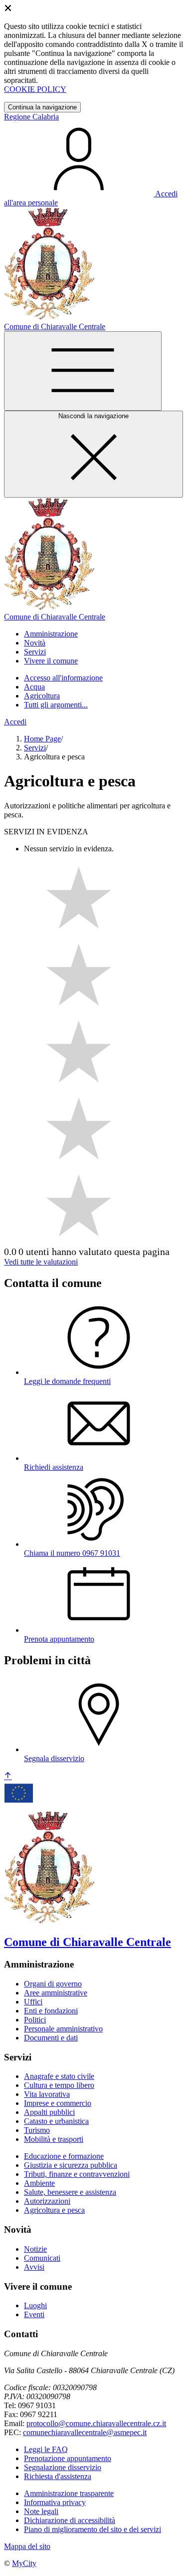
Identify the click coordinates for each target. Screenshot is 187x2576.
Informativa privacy (55, 2502)
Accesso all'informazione (63, 678)
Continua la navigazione (42, 107)
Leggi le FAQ (46, 2449)
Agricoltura (42, 696)
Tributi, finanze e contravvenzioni (77, 2174)
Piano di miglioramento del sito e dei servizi (93, 2529)
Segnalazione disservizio (63, 2467)
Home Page (42, 739)
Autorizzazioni (47, 2201)
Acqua (34, 687)
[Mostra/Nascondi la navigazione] (83, 371)
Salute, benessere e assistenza (70, 2192)
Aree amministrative (56, 1993)
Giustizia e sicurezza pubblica (71, 2165)
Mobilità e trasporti (54, 2139)
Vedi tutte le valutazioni (41, 1262)
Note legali (41, 2511)
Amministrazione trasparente (69, 2493)
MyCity (24, 2563)
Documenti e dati (51, 2038)
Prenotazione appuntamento (68, 2458)
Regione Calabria (31, 117)
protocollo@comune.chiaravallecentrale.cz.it (96, 2423)
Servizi (35, 748)
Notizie (35, 2249)
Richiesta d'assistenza (58, 2476)
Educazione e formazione (64, 2156)
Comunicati (42, 2258)
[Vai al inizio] (8, 1776)
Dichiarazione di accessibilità (70, 2520)
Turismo (37, 2130)
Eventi (34, 2314)
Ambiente (39, 2183)
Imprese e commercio (58, 2103)
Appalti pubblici (49, 2112)
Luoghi (35, 2305)
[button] (51, 634)
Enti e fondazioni (51, 2011)
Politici (35, 2020)
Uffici (33, 2002)
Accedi (15, 722)
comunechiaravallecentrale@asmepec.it (85, 2432)
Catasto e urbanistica (56, 2121)
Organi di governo (53, 1984)
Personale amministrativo (63, 2029)
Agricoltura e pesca (54, 2210)
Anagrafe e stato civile (59, 2076)
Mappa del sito (27, 2546)
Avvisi (34, 2267)
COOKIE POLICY (35, 89)
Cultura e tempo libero (59, 2085)
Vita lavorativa (47, 2094)
